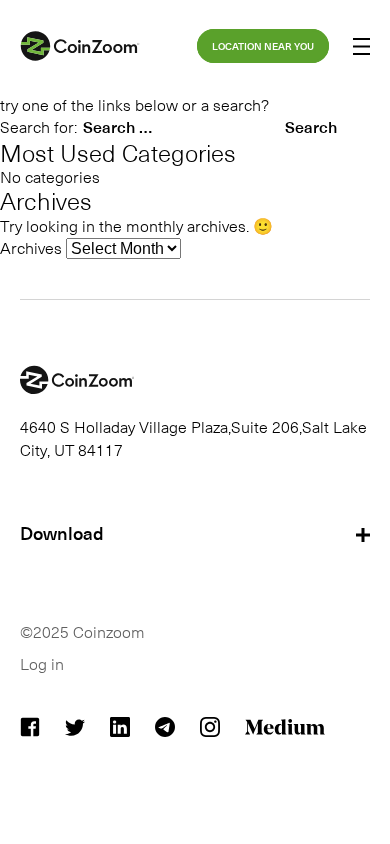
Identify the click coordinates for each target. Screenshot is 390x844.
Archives (31, 247)
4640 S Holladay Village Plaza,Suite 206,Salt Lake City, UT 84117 (193, 437)
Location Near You (263, 46)
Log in (42, 663)
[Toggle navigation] (361, 48)
